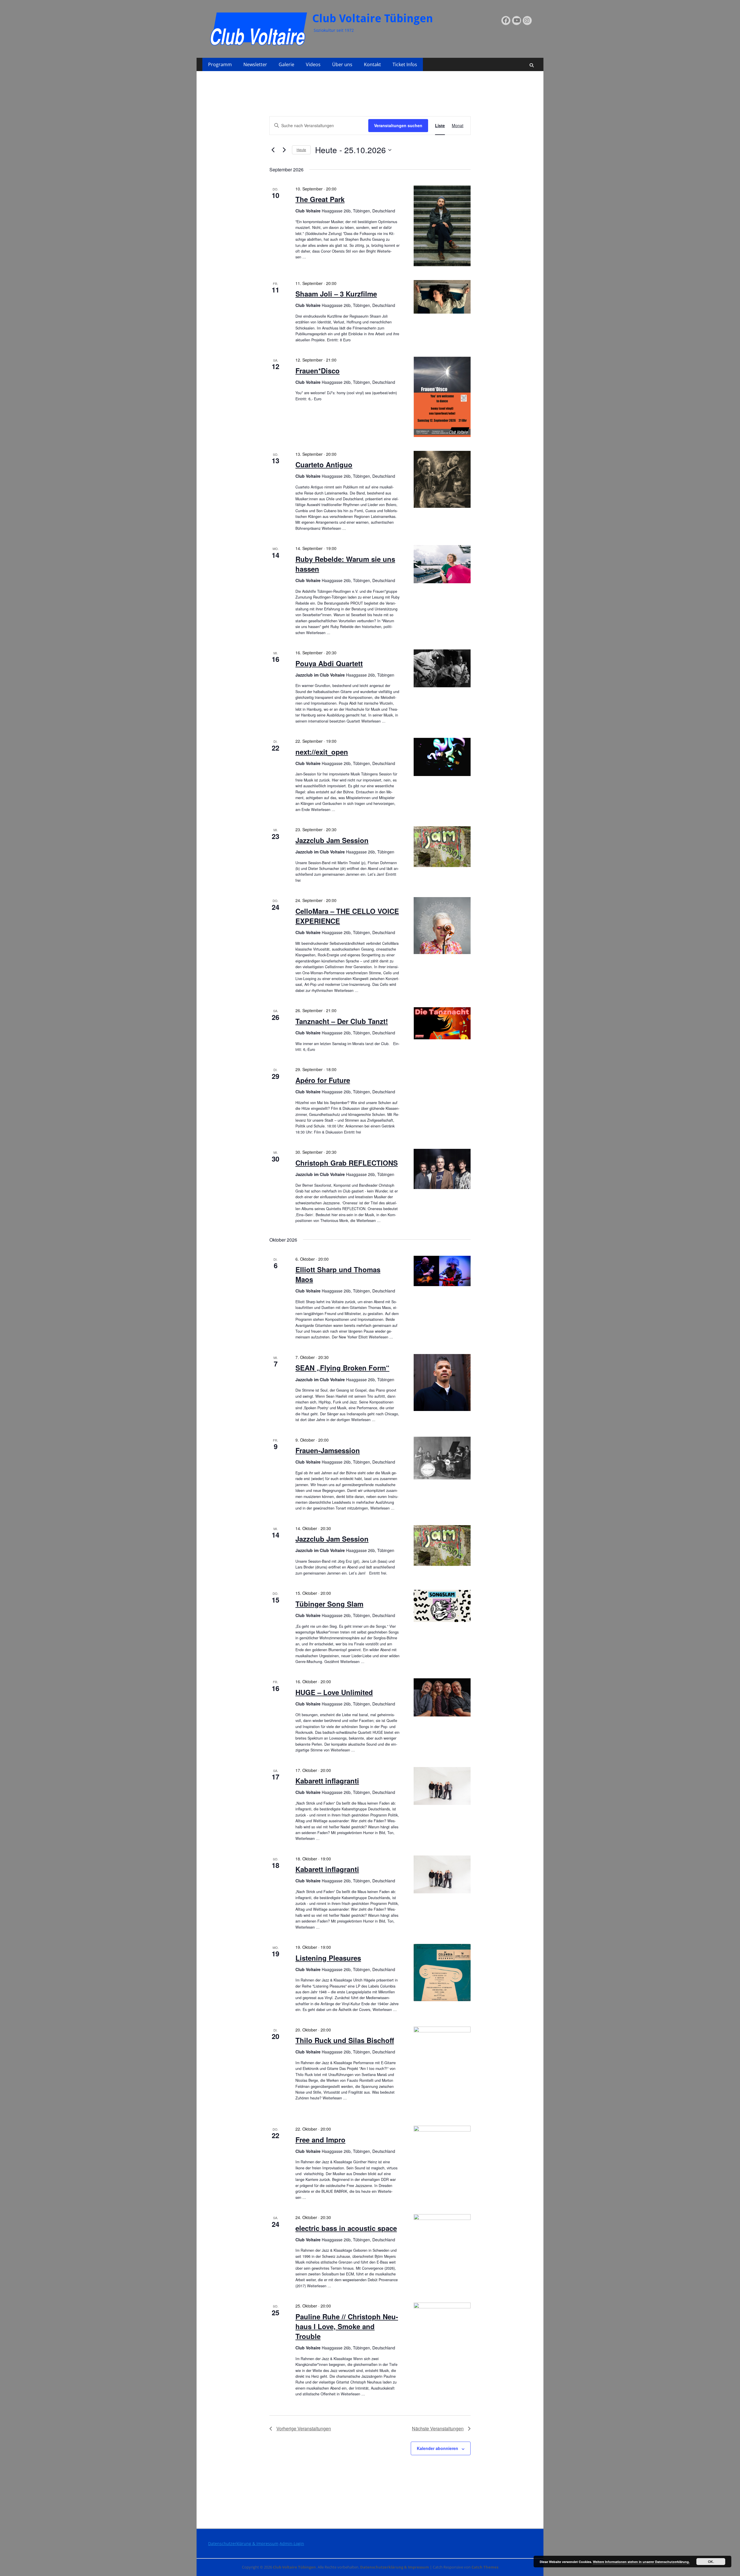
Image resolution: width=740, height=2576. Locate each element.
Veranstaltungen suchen (398, 125)
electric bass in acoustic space (346, 2228)
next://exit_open (322, 752)
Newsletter (255, 64)
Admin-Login (292, 2543)
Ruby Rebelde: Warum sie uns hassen (345, 564)
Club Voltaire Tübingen (373, 18)
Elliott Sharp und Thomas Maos (338, 1274)
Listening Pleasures (328, 1958)
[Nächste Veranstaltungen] (284, 150)
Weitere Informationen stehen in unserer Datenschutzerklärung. (641, 2562)
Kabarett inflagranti (327, 1781)
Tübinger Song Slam (329, 1604)
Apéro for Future (323, 1080)
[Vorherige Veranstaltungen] (273, 150)
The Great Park (320, 199)
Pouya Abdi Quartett (329, 663)
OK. (711, 2562)
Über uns (342, 64)
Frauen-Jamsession (328, 1450)
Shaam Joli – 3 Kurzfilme (336, 294)
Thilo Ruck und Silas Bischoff (345, 2040)
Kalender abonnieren (437, 2448)
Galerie (286, 64)
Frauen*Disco (318, 371)
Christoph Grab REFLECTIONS (347, 1163)
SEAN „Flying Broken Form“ (342, 1368)
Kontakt (372, 64)
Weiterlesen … (334, 528)
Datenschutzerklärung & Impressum (243, 2543)
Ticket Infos (405, 64)
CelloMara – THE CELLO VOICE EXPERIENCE (347, 916)
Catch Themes (485, 2567)
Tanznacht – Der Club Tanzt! (342, 1021)
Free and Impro (320, 2140)
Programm (220, 64)
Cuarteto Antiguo (324, 464)
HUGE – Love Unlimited (334, 1692)
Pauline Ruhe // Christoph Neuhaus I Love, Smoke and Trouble (347, 2326)
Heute (301, 150)
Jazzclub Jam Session (332, 840)
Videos (313, 64)
